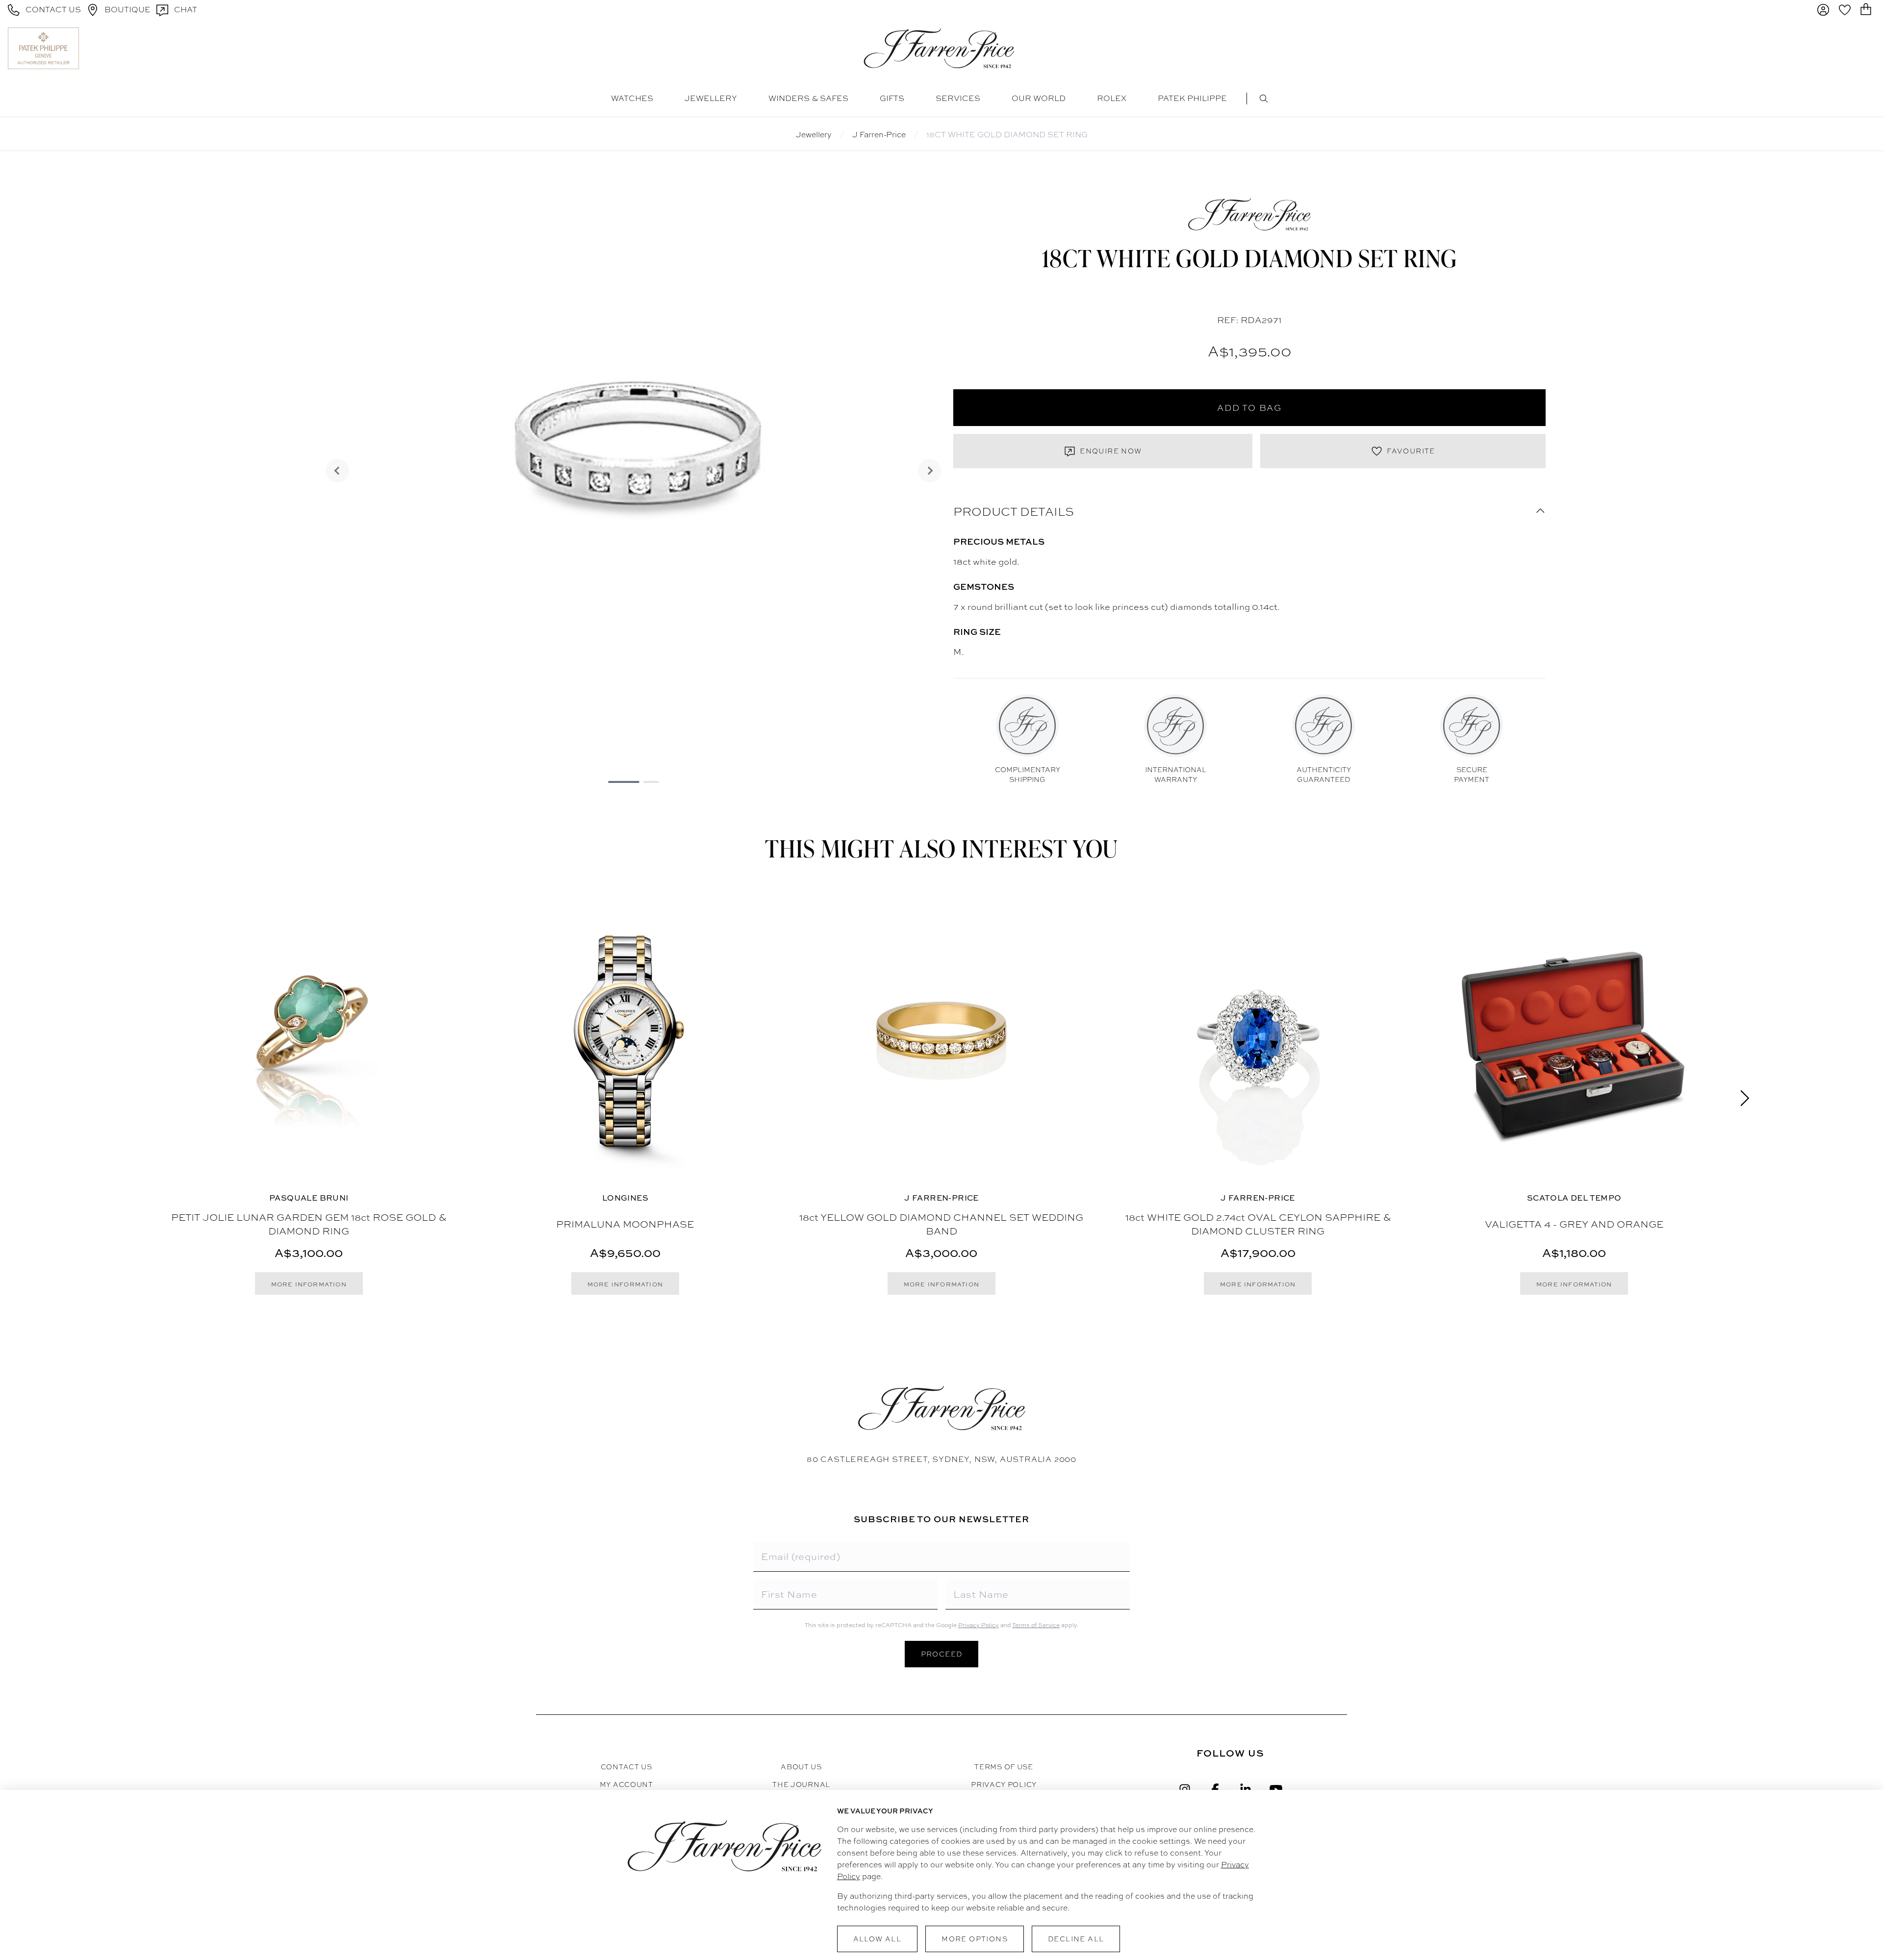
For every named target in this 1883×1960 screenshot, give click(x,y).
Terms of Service (1036, 1625)
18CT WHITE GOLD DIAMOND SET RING (1007, 135)
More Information (309, 1284)
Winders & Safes (808, 98)
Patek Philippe (1192, 98)
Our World (1039, 98)
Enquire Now (1111, 451)
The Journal (801, 1784)
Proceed (942, 1654)
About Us (801, 1767)
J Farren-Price (879, 135)
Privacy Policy (979, 1625)
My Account (626, 1784)
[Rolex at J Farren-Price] (1837, 48)
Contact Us (626, 1767)
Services (958, 98)
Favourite (1411, 451)
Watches (632, 98)
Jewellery (711, 98)
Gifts (892, 98)
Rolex (1112, 98)
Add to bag (1249, 408)
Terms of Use (1004, 1767)
